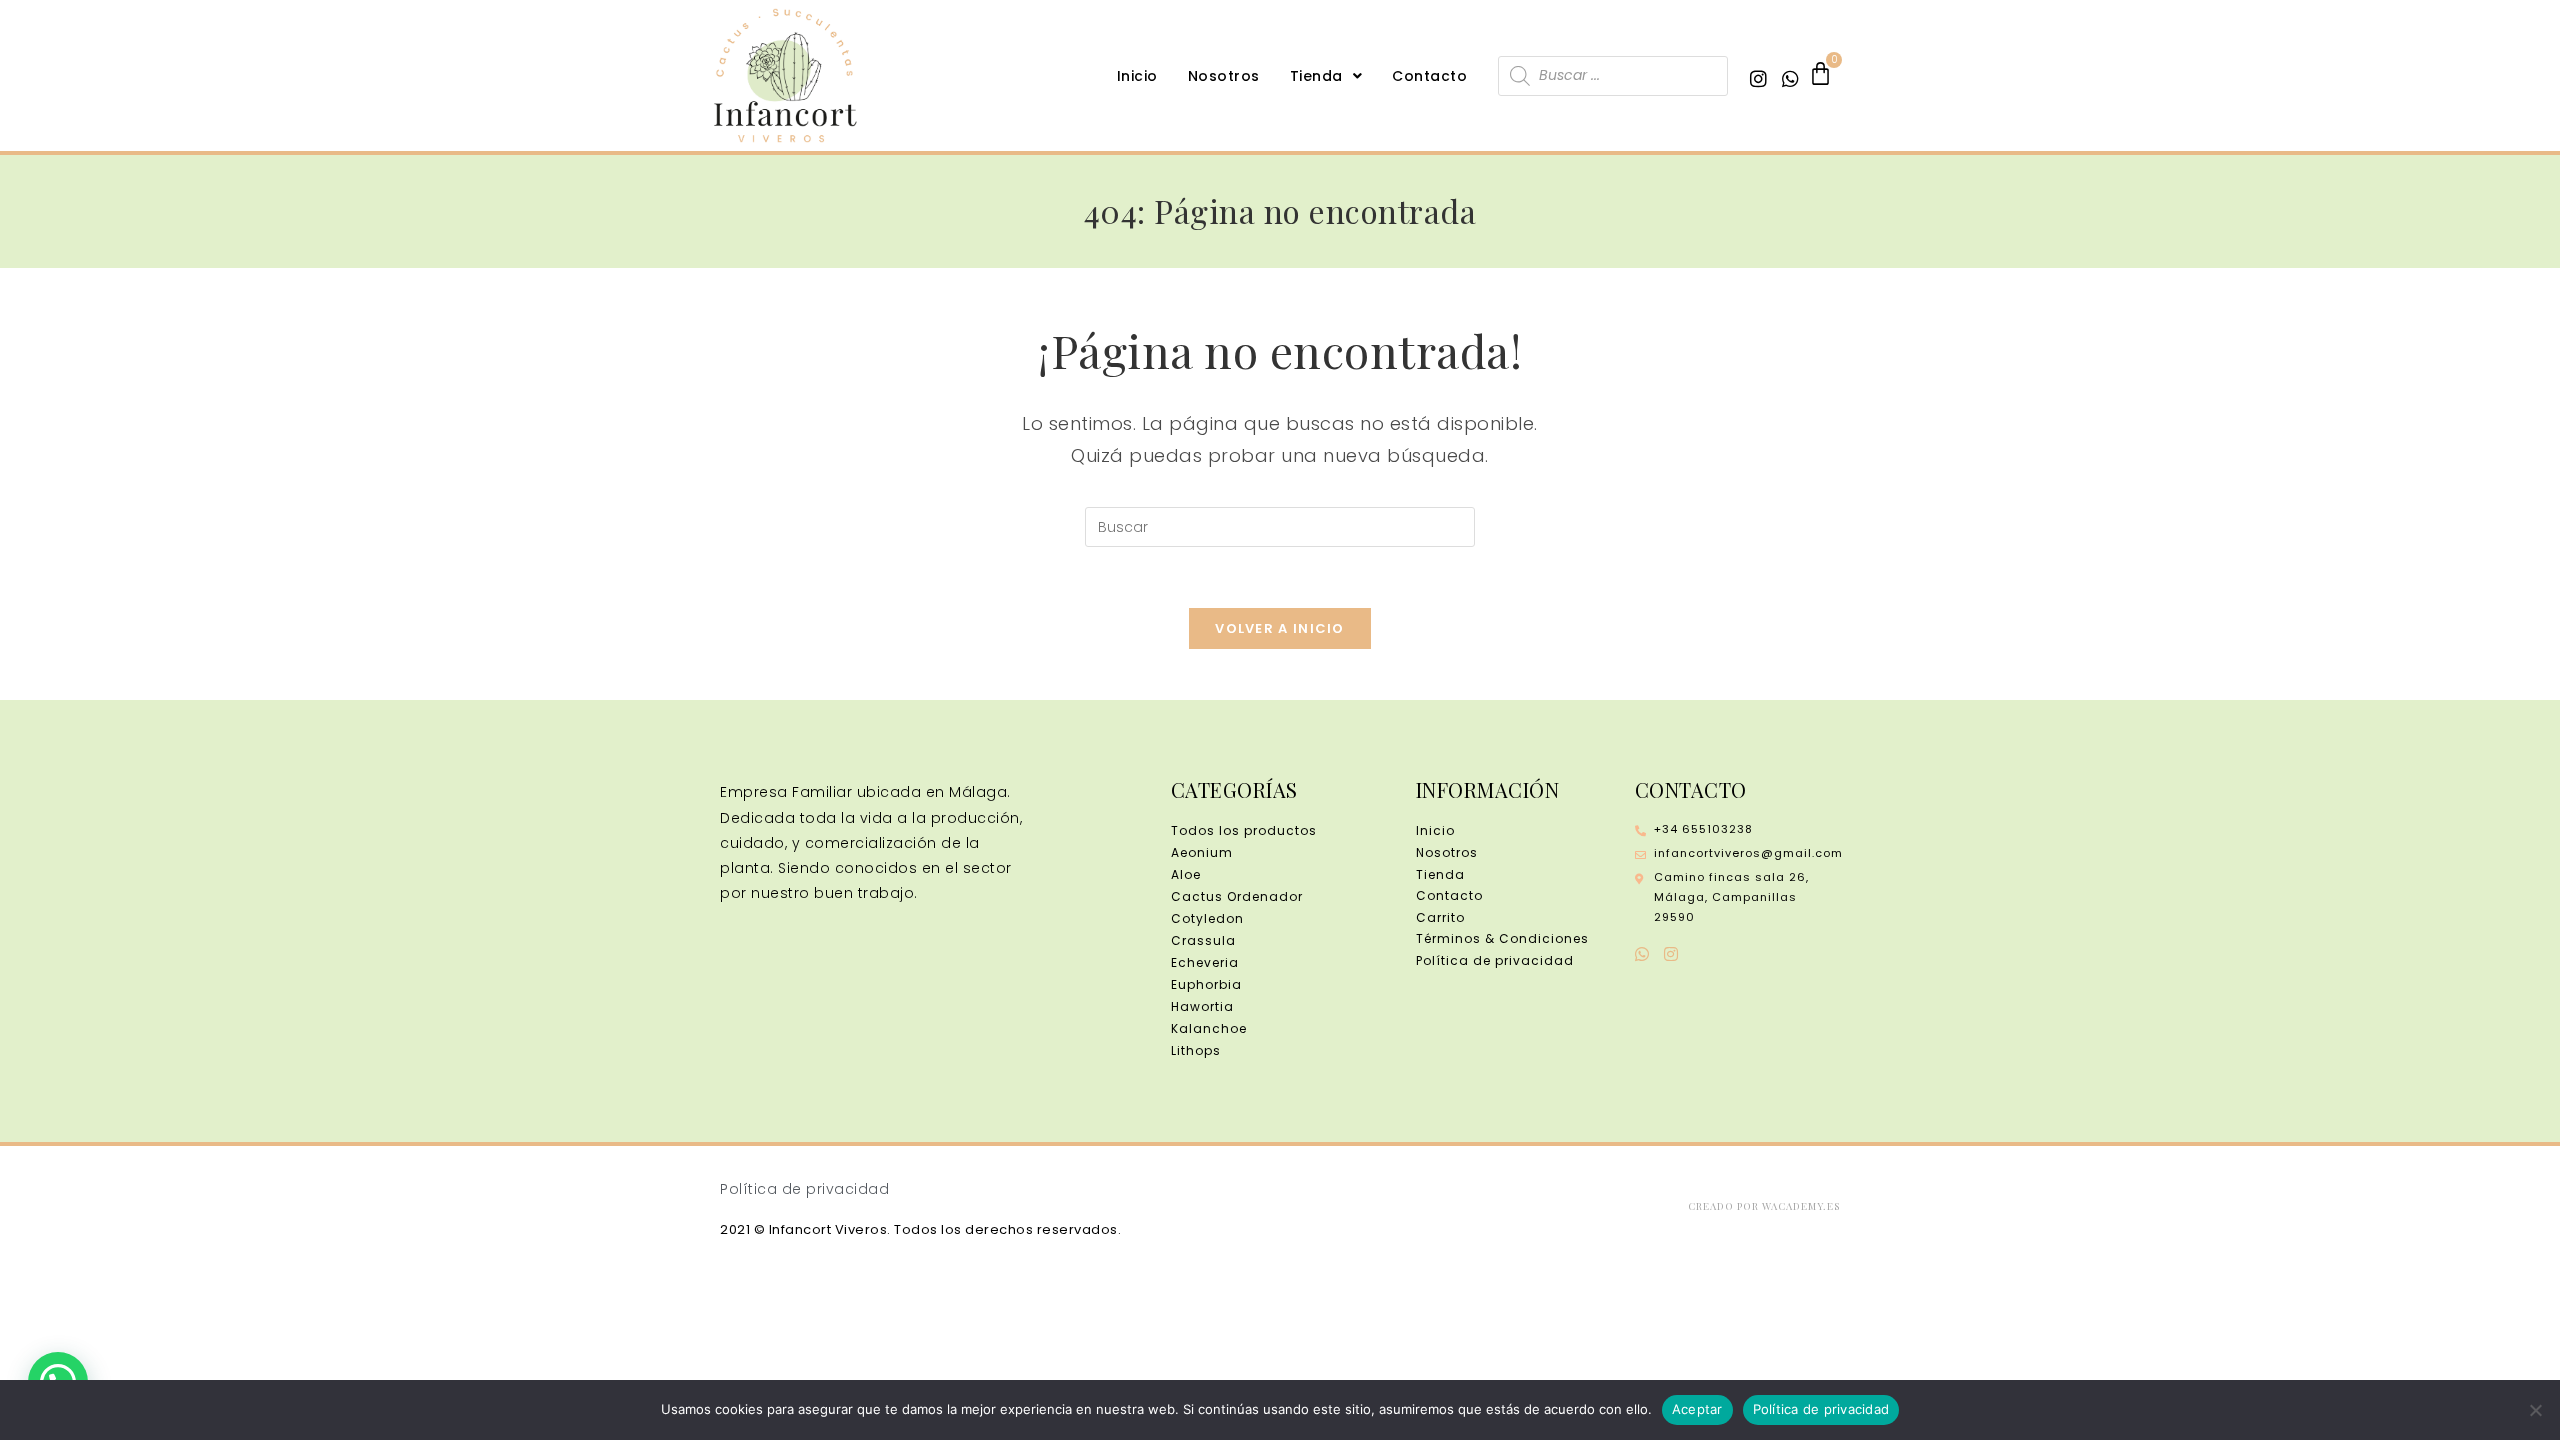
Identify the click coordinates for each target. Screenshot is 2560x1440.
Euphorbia (1206, 984)
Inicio (1137, 76)
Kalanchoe (1209, 1028)
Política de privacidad (1821, 1409)
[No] (2535, 1410)
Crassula (1203, 940)
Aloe (1186, 874)
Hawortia (1202, 1006)
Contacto (1429, 76)
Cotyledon (1207, 918)
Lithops (1196, 1050)
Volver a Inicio (1280, 628)
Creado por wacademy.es (1764, 1206)
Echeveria (1205, 962)
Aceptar (1697, 1409)
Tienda (1316, 76)
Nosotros (1224, 76)
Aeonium (1202, 852)
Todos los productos (1244, 830)
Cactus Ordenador (1237, 896)
